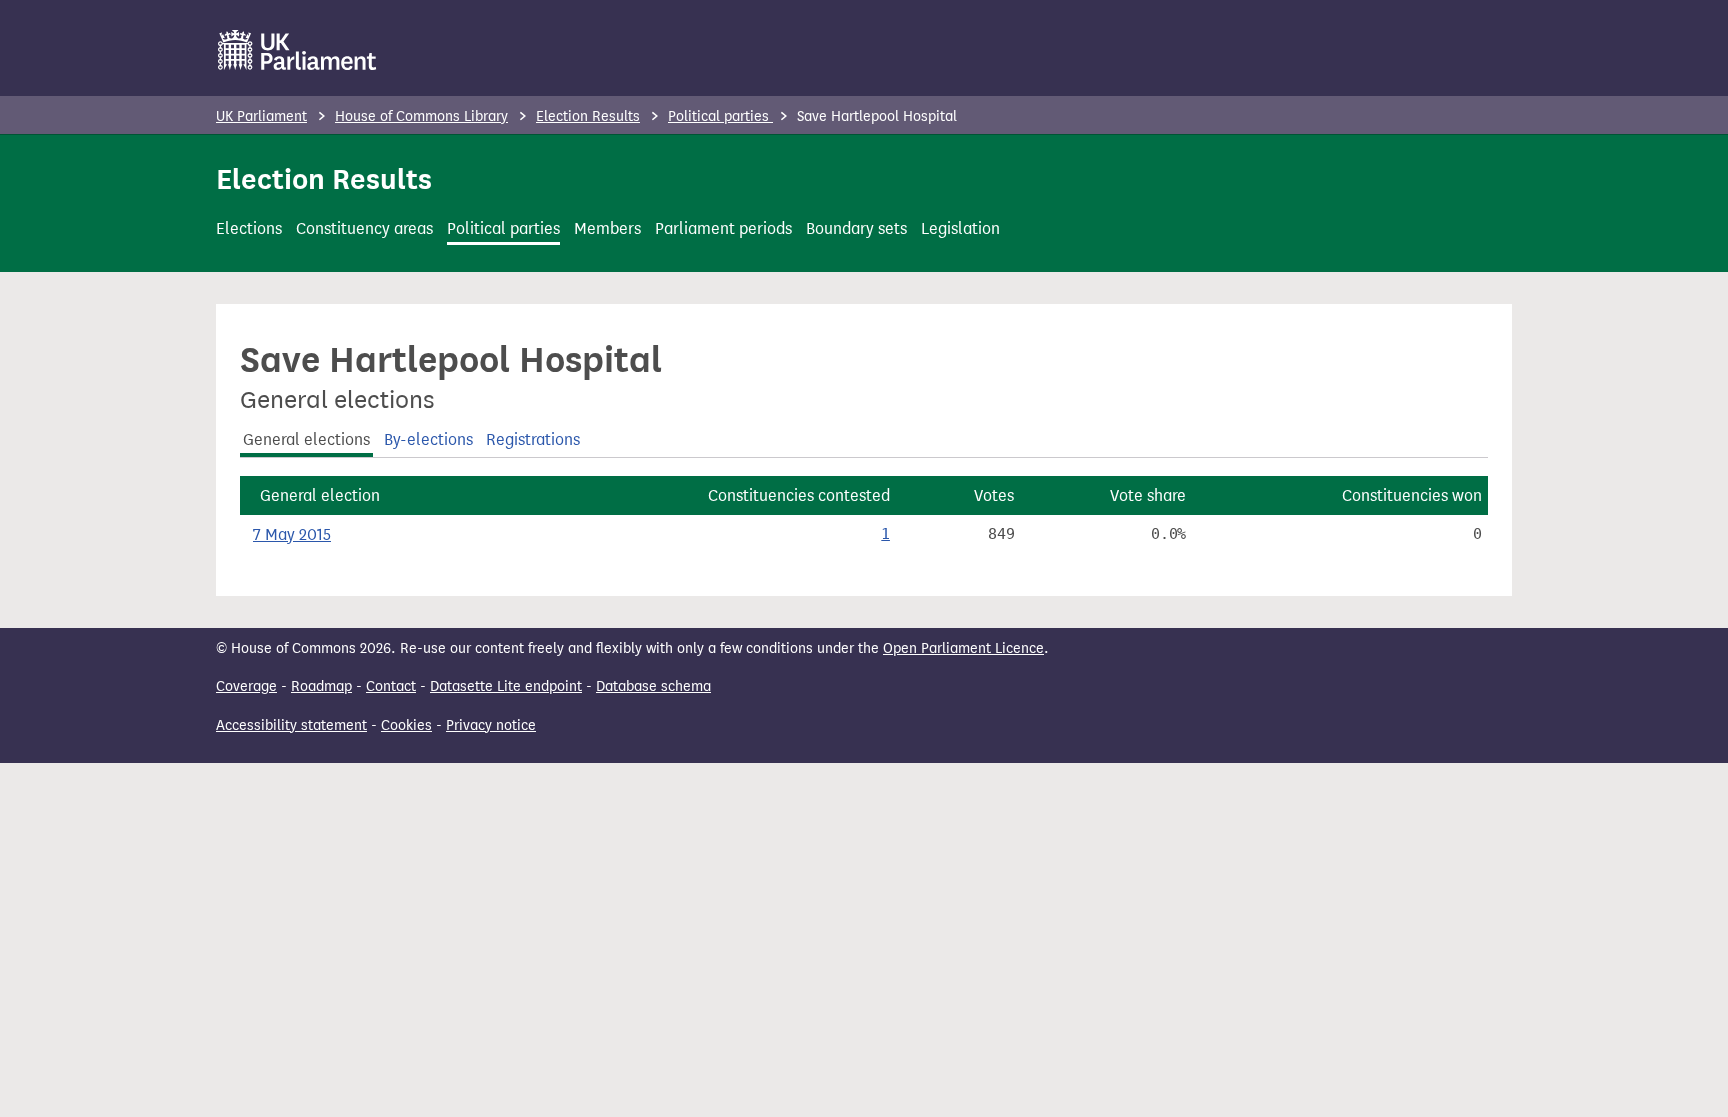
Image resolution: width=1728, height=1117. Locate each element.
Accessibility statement (291, 725)
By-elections (428, 439)
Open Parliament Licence (963, 648)
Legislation (960, 228)
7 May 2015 (292, 534)
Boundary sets (856, 228)
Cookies (406, 725)
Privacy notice (491, 725)
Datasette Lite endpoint (506, 686)
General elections (306, 439)
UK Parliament (261, 116)
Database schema (653, 686)
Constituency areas (364, 228)
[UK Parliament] (297, 50)
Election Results (588, 116)
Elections (249, 228)
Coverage (246, 686)
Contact (391, 686)
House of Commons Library (421, 116)
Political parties (720, 116)
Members (607, 228)
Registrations (533, 439)
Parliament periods (723, 228)
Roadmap (321, 686)
